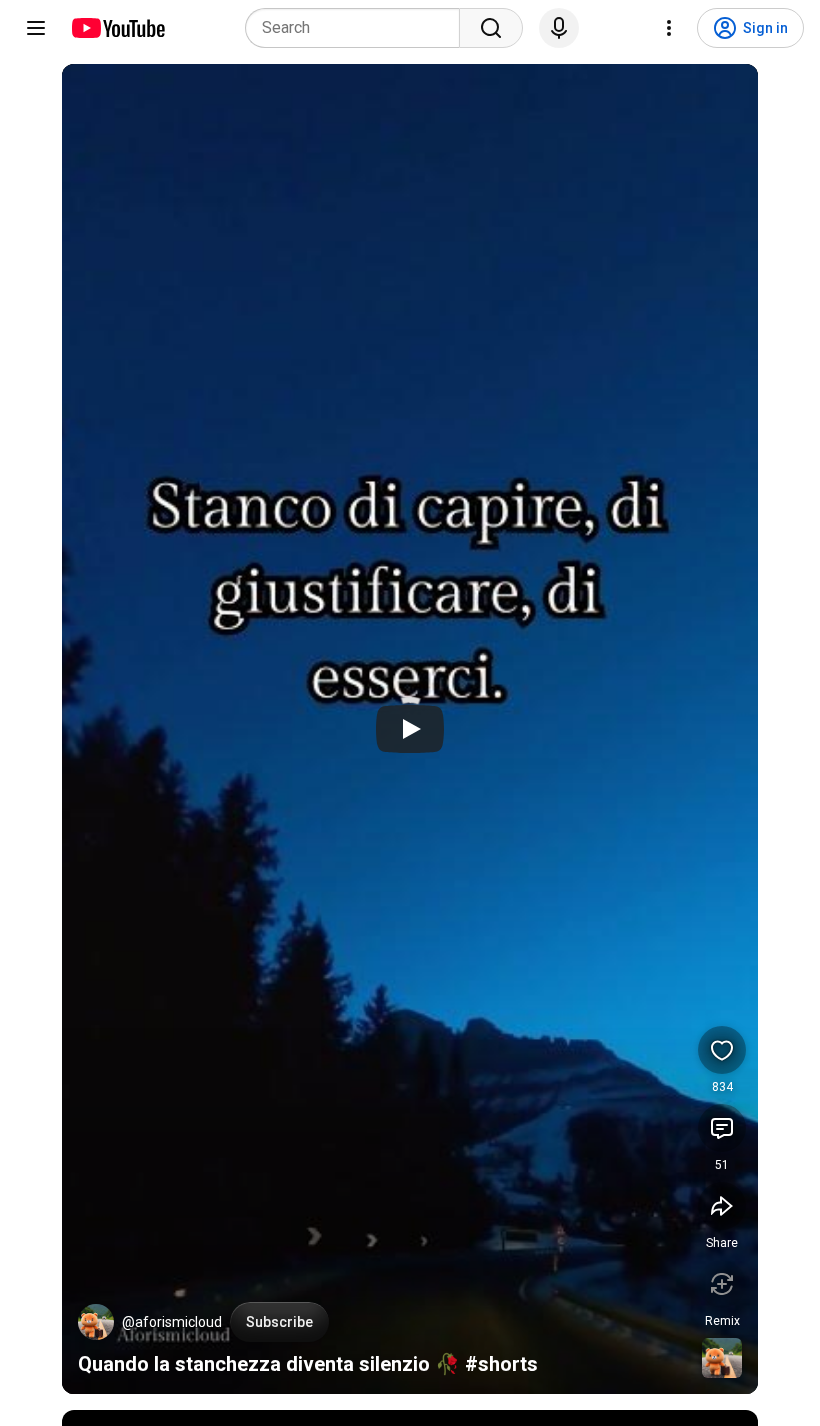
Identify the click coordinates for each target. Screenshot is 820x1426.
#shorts (501, 1364)
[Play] (410, 729)
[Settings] (669, 28)
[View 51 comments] (722, 1128)
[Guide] (36, 28)
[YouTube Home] (117, 28)
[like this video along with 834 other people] (722, 1050)
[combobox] (358, 28)
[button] (96, 1322)
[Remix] (722, 1284)
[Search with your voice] (559, 28)
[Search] (491, 28)
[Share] (722, 1206)
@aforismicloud (172, 1322)
